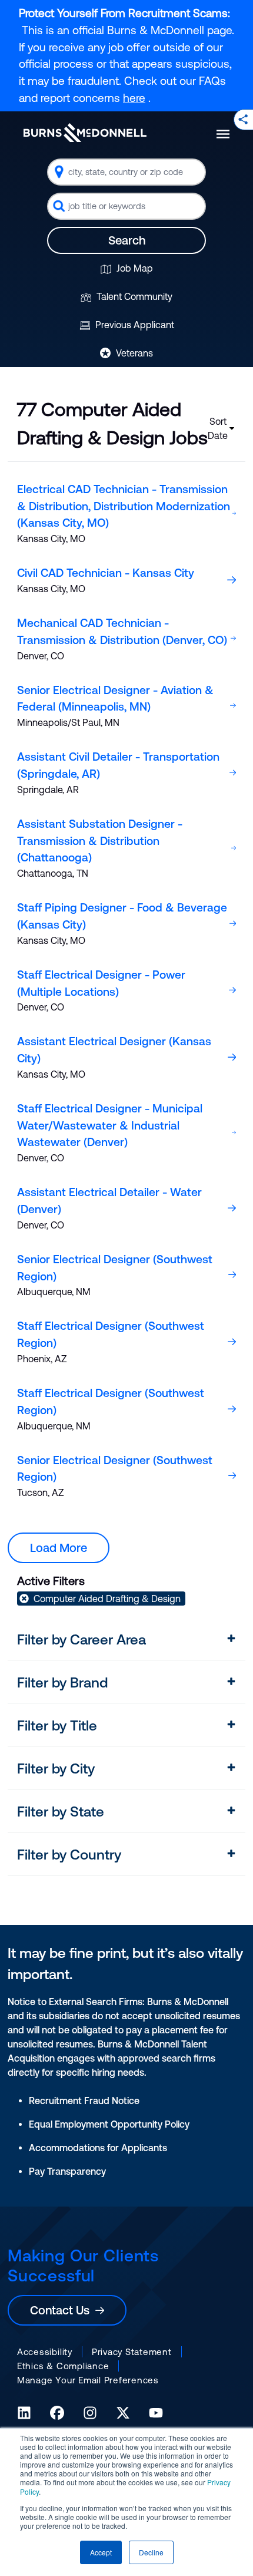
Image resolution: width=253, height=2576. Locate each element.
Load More (59, 1548)
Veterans (133, 353)
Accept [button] (101, 2552)
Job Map (134, 268)
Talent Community (133, 296)
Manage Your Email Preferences (88, 2380)
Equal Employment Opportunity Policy (109, 2124)
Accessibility (45, 2352)
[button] (126, 1640)
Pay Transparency (67, 2171)
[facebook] (57, 2413)
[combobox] (126, 172)
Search (127, 240)
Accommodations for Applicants (98, 2148)
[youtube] (156, 2413)
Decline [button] (151, 2552)
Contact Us (63, 2310)
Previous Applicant (134, 325)
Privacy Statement (132, 2352)
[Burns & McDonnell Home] (85, 133)
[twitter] (123, 2413)
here (134, 98)
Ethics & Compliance (63, 2366)
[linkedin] (24, 2413)
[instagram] (90, 2413)
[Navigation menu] (223, 134)
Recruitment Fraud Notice (84, 2101)
